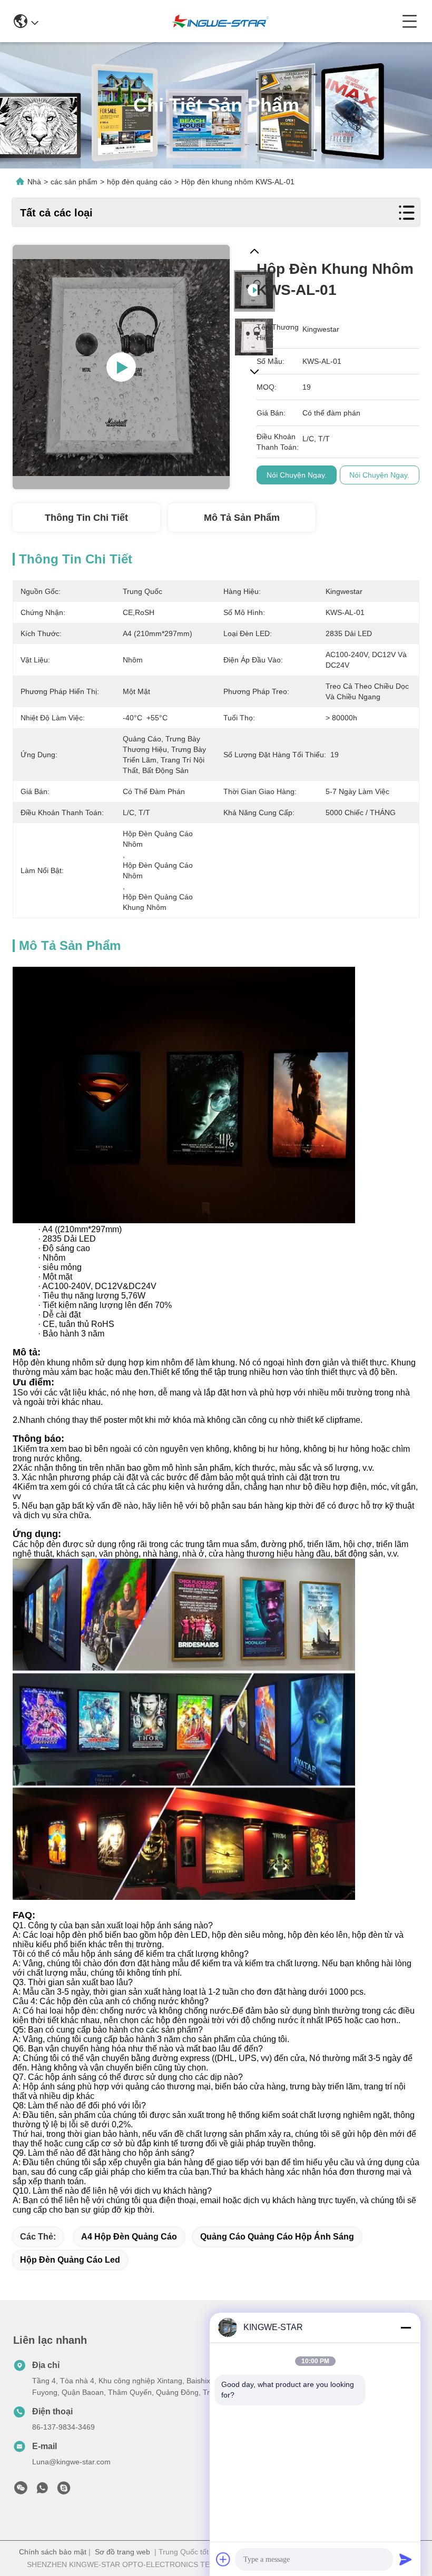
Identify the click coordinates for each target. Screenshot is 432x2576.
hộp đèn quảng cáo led (70, 2260)
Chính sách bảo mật (53, 2552)
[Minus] (406, 2327)
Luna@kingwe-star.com (71, 2462)
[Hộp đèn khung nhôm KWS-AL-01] (121, 367)
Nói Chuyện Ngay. (297, 475)
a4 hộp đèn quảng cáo (129, 2237)
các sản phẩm (74, 182)
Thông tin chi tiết (86, 518)
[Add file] (223, 2559)
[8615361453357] (42, 2491)
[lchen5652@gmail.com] (64, 2491)
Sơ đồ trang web (122, 2552)
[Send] (406, 2559)
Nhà (34, 182)
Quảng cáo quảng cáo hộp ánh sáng (277, 2237)
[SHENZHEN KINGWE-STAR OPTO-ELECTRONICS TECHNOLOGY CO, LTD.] (220, 21)
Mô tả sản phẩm (242, 518)
